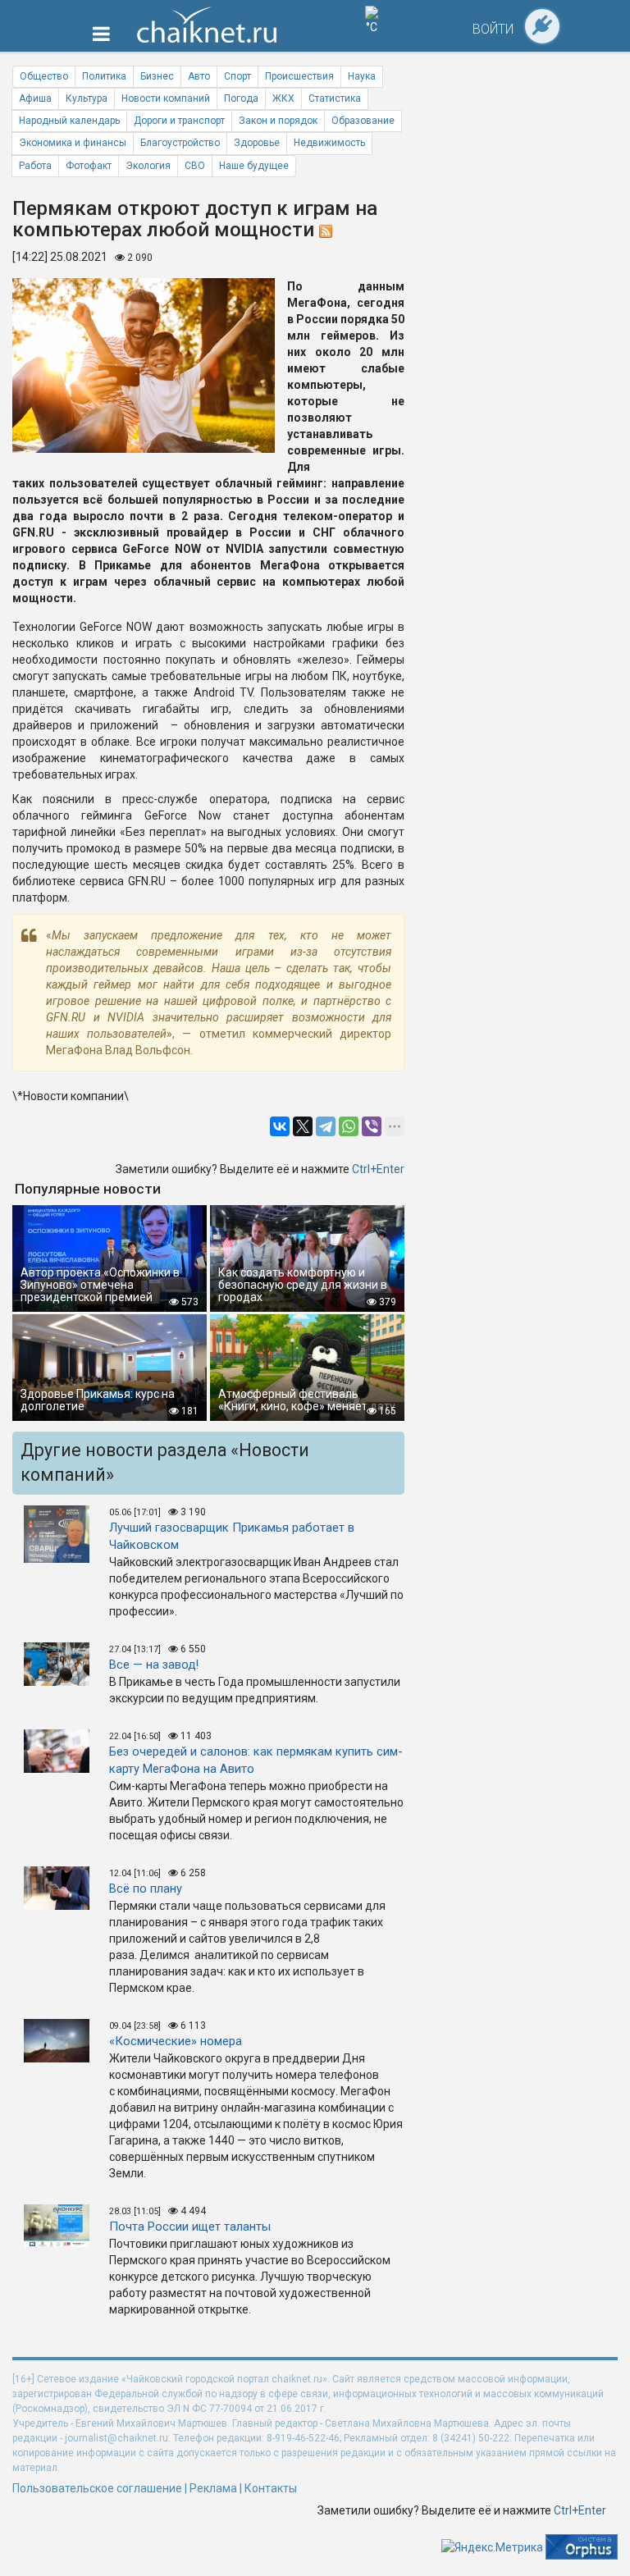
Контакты (271, 2488)
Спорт (237, 76)
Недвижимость (329, 143)
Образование (363, 121)
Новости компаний (166, 98)
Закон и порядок (278, 121)
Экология (148, 166)
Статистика (335, 98)
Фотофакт (89, 166)
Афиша (35, 98)
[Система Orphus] (582, 2546)
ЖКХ (283, 98)
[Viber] (372, 1126)
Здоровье (257, 143)
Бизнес (157, 76)
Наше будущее (254, 166)
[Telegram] (326, 1126)
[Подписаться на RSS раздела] (326, 230)
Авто (199, 76)
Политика (104, 76)
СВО (195, 166)
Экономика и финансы (73, 143)
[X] (303, 1126)
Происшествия (299, 76)
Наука (362, 76)
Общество (44, 76)
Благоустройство (180, 143)
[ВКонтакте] (280, 1126)
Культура (87, 98)
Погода (241, 98)
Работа (35, 166)
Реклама (213, 2488)
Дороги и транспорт (179, 121)
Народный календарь (69, 121)
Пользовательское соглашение (97, 2488)
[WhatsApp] (349, 1126)
